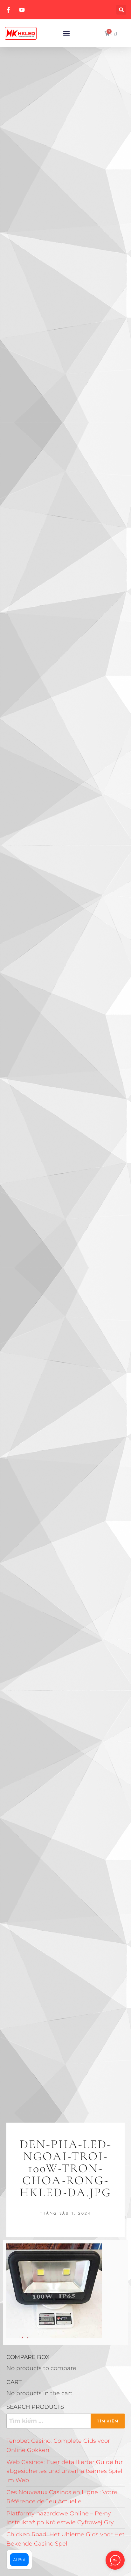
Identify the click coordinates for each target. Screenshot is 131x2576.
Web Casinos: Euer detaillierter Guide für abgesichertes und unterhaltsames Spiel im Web (65, 2471)
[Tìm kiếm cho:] (65, 2421)
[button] (121, 10)
